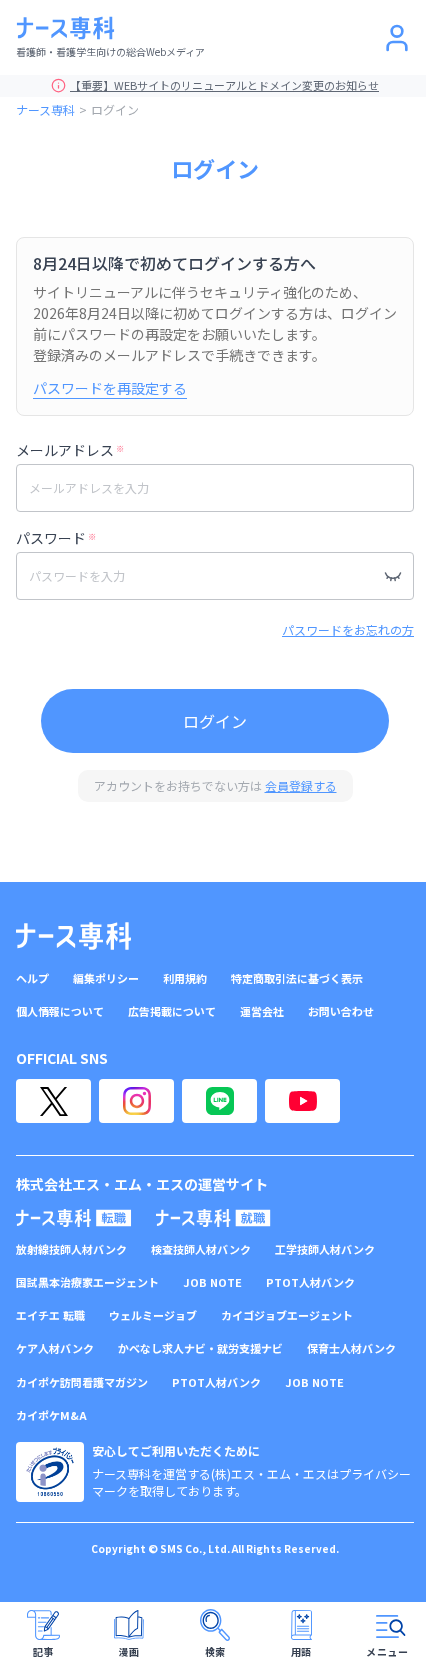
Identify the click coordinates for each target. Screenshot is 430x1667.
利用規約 (185, 978)
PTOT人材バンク (310, 1282)
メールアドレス (70, 450)
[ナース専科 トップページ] (73, 936)
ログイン (215, 721)
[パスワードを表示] (393, 576)
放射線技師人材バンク (71, 1249)
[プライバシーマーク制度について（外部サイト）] (50, 1472)
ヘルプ (32, 978)
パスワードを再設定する (110, 388)
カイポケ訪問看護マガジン (82, 1382)
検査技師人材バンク (201, 1249)
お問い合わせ (341, 1011)
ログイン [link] (115, 109)
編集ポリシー (106, 978)
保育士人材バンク (351, 1348)
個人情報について (60, 1011)
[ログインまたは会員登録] (397, 38)
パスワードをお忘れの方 (348, 629)
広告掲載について (172, 1011)
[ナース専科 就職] (213, 1218)
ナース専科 (45, 109)
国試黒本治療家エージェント (87, 1282)
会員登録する (301, 785)
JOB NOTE (212, 1282)
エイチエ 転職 (50, 1315)
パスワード (56, 538)
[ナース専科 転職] (74, 1218)
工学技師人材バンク (325, 1249)
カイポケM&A (51, 1415)
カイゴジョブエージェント (287, 1315)
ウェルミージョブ (153, 1315)
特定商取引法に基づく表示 (297, 978)
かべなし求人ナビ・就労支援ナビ (200, 1348)
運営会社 (262, 1011)
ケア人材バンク (55, 1348)
